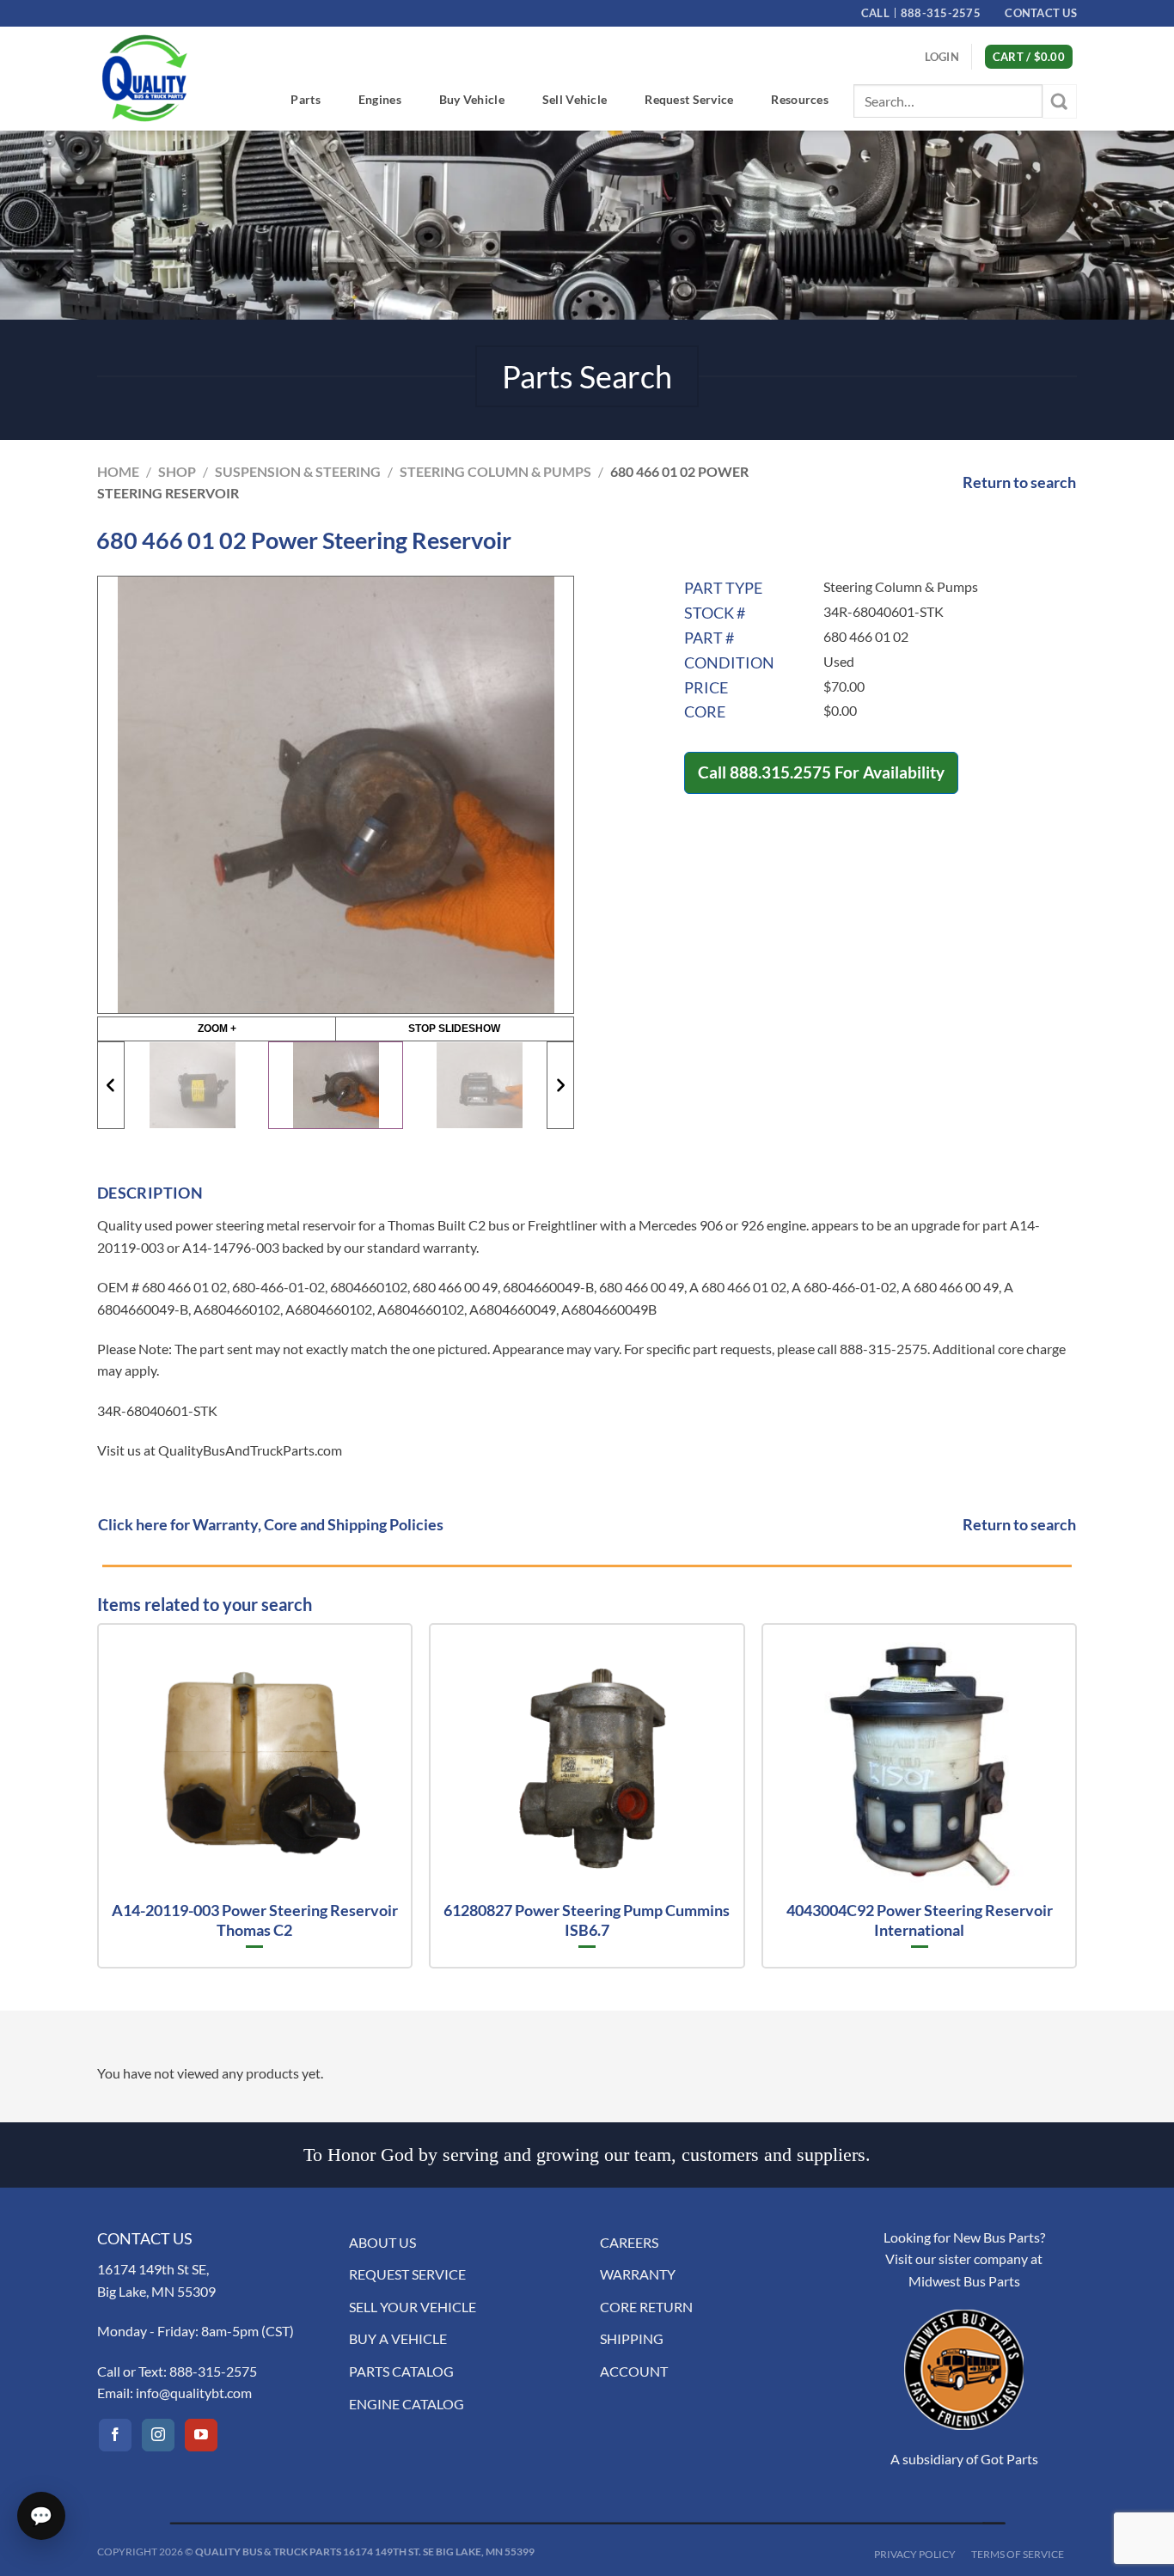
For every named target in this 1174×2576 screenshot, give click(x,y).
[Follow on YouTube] (201, 2435)
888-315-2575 (213, 2371)
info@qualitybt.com (194, 2393)
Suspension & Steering (298, 471)
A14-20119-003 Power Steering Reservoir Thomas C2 (255, 1920)
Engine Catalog (407, 2404)
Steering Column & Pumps (495, 471)
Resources (800, 99)
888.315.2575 (780, 772)
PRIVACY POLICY (915, 2554)
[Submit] (1060, 101)
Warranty (638, 2274)
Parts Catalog (401, 2371)
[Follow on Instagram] (158, 2435)
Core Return (646, 2307)
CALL (921, 13)
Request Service (689, 99)
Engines (380, 99)
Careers (629, 2242)
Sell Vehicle (575, 99)
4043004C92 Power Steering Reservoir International (920, 1920)
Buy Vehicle (472, 99)
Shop (177, 471)
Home (118, 471)
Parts (305, 99)
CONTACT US (1041, 13)
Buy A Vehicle (398, 2338)
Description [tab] (150, 1193)
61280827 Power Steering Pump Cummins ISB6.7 (587, 1920)
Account (634, 2371)
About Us (382, 2242)
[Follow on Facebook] (115, 2435)
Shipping (632, 2338)
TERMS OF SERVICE (1018, 2554)
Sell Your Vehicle (413, 2307)
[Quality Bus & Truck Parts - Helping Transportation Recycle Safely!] (144, 78)
